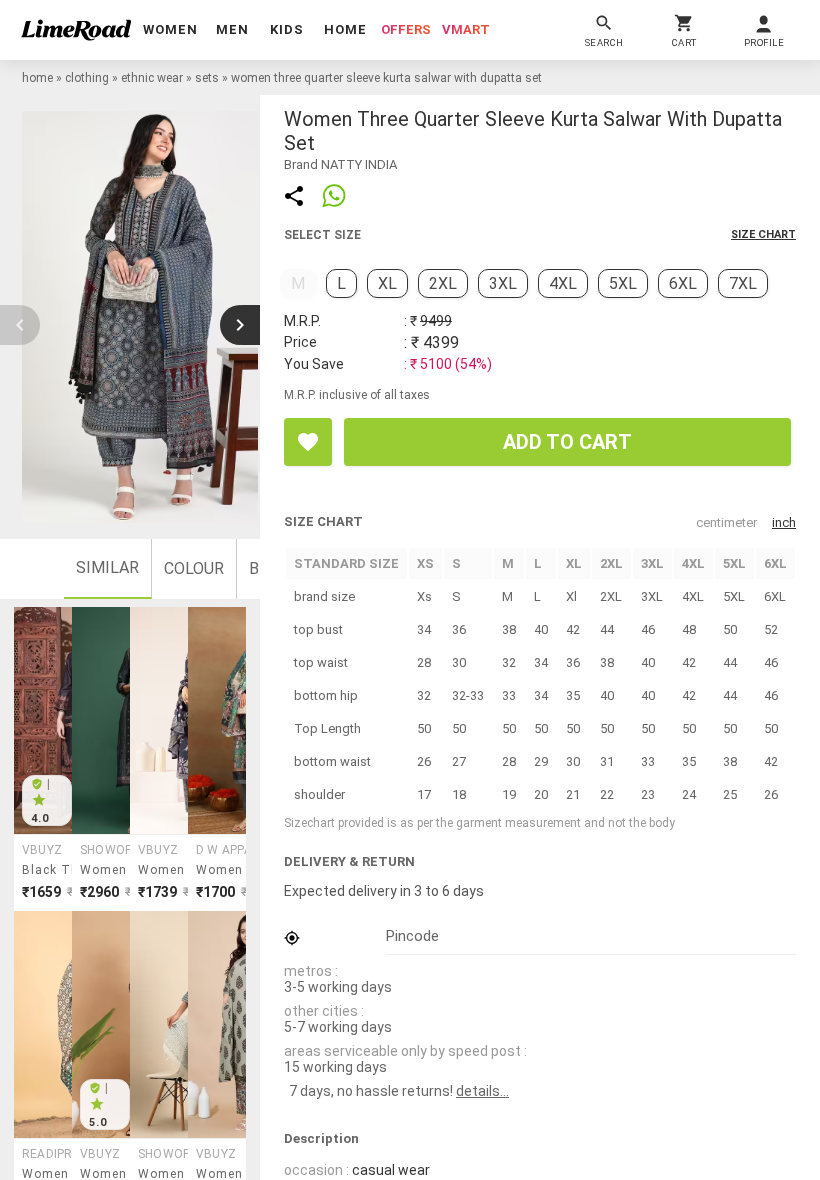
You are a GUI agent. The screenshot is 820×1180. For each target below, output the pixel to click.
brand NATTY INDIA (340, 164)
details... (482, 1091)
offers (406, 29)
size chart (763, 234)
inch (784, 522)
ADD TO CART (567, 442)
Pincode (412, 936)
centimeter (726, 522)
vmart (466, 29)
